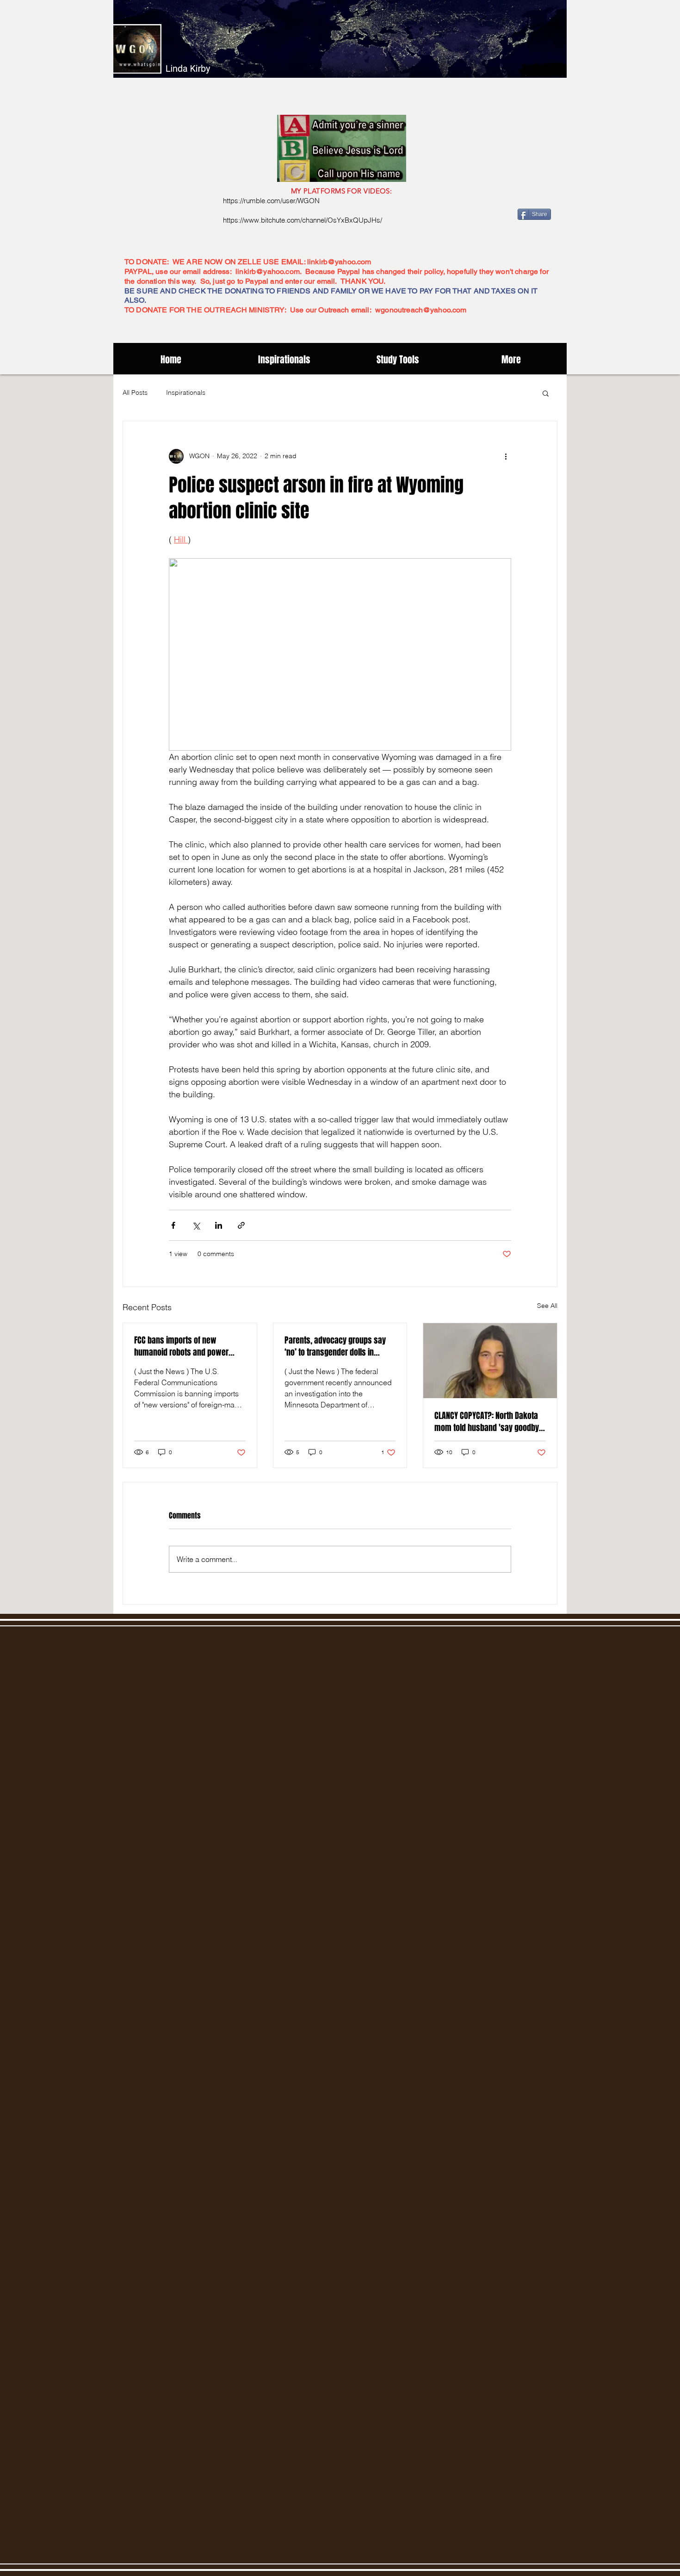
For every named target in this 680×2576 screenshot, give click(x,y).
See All (547, 1306)
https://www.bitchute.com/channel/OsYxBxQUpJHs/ (303, 220)
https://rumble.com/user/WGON (271, 201)
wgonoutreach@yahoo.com (421, 310)
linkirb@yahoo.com (339, 262)
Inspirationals (186, 392)
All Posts (135, 392)
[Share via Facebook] (173, 1225)
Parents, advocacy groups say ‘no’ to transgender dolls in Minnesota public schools (335, 1346)
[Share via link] (241, 1225)
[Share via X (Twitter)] (196, 1225)
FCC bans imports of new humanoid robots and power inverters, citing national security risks (189, 1346)
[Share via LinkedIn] (219, 1225)
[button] (546, 393)
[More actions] (506, 456)
